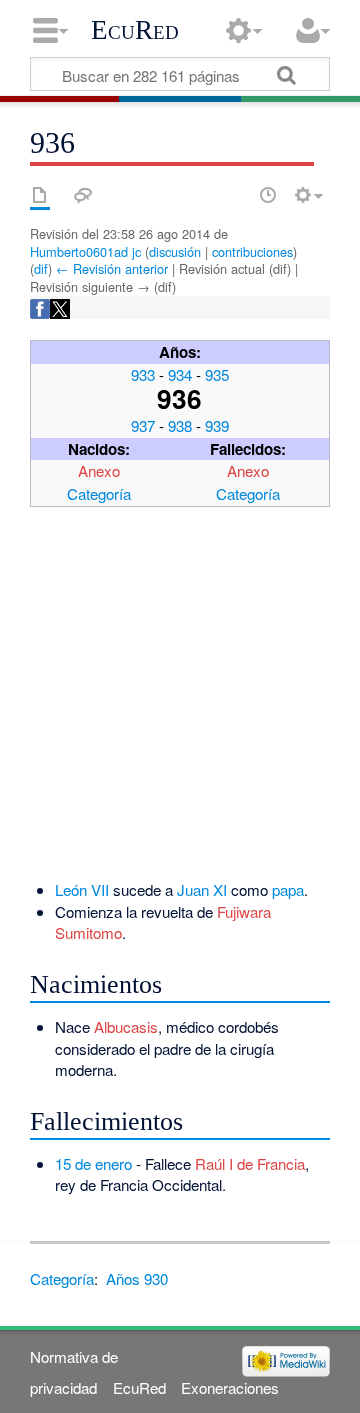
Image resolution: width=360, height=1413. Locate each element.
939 (217, 425)
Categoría (99, 493)
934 (180, 374)
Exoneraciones (230, 1387)
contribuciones (252, 251)
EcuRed (135, 30)
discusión (175, 251)
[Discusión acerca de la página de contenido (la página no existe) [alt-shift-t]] (83, 195)
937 (143, 425)
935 (217, 374)
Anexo (99, 470)
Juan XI (202, 889)
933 (143, 374)
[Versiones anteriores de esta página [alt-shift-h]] (268, 195)
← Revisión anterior (112, 268)
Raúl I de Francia (250, 1163)
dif (41, 268)
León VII (82, 889)
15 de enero (93, 1163)
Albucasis (126, 1026)
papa (288, 889)
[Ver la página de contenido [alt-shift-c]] (40, 195)
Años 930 (137, 1278)
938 (180, 425)
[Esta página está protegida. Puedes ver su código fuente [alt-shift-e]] (233, 195)
